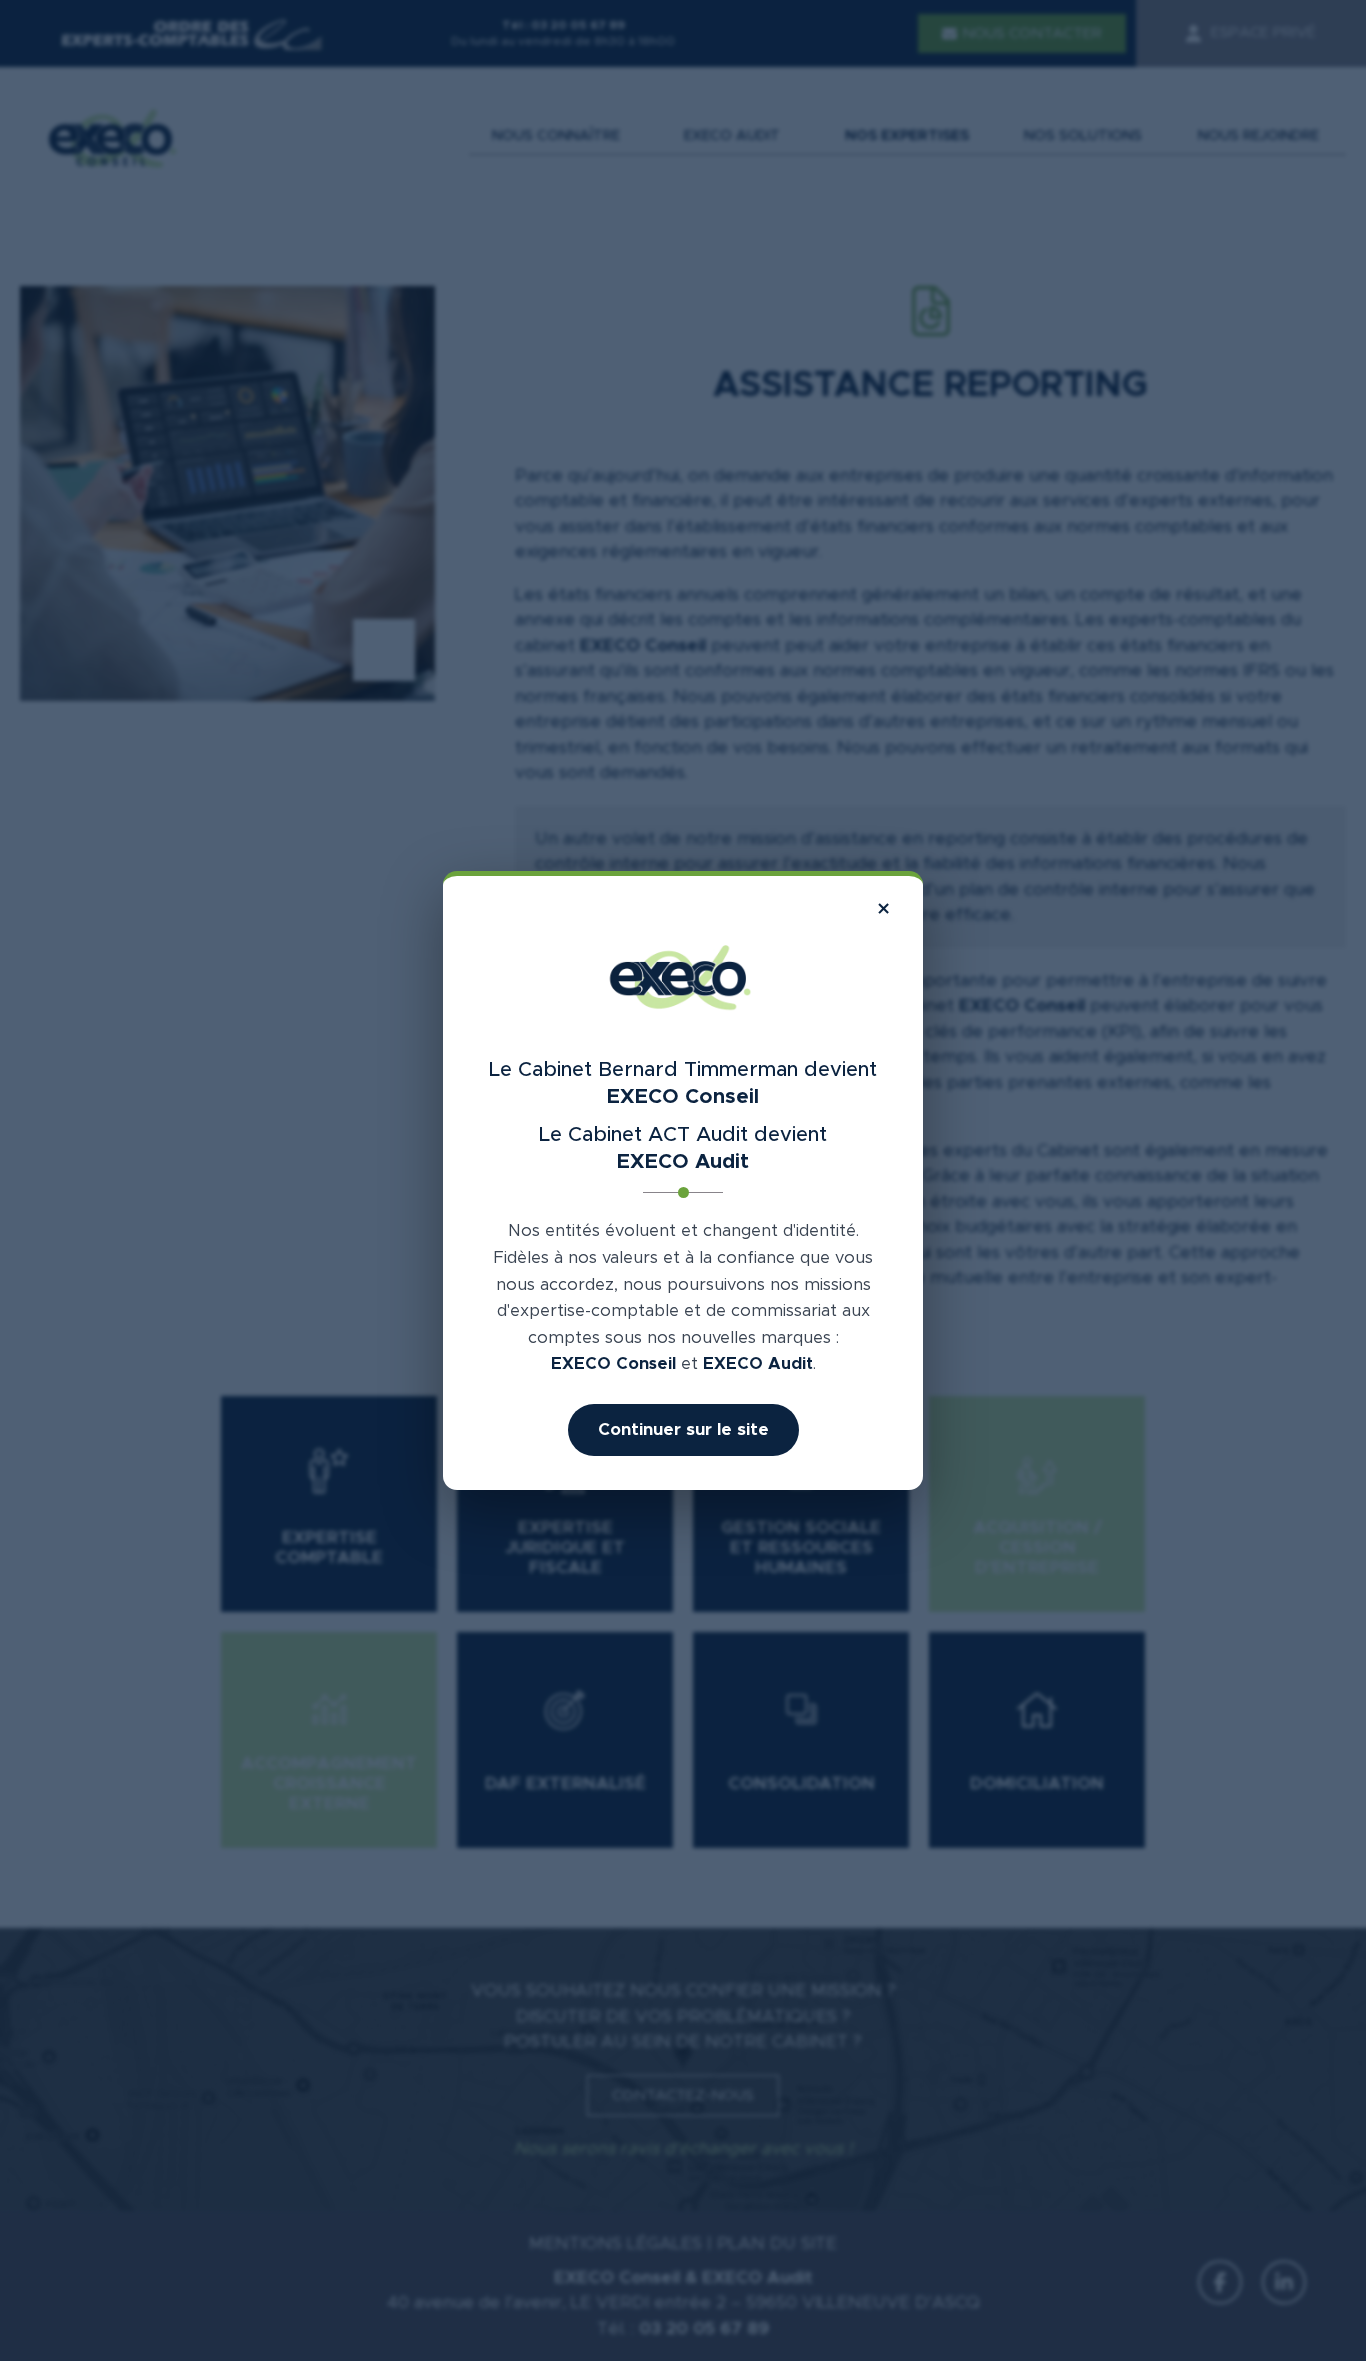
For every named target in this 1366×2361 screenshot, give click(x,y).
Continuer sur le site (683, 1429)
